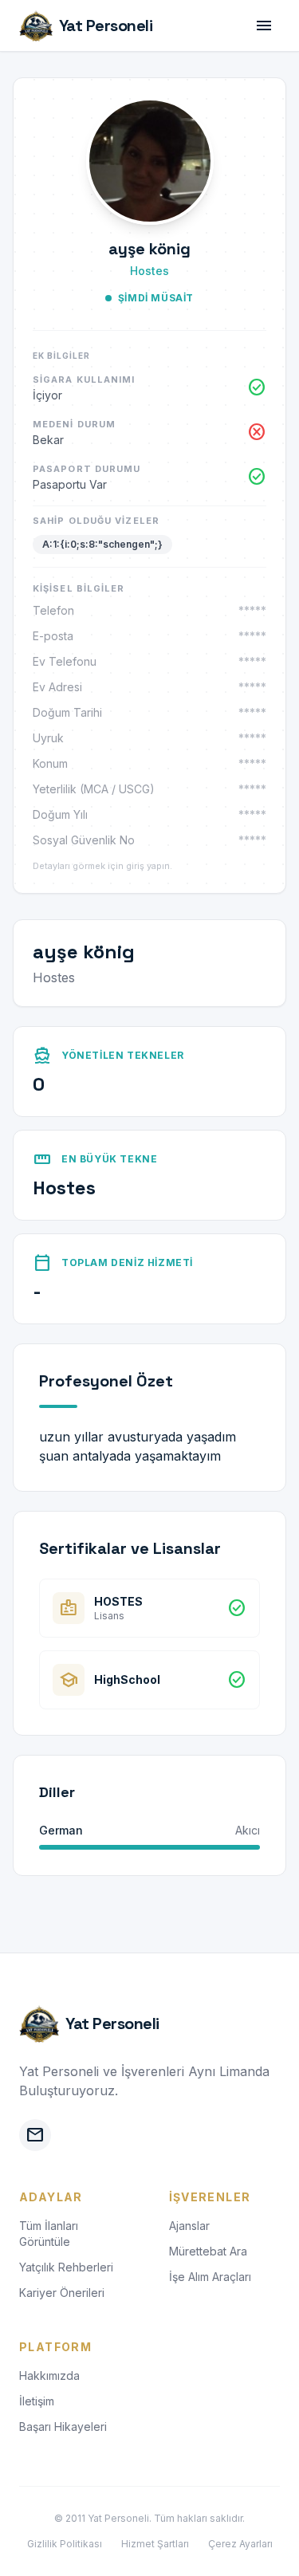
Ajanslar (189, 2226)
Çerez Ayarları (240, 2544)
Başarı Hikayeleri (63, 2427)
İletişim (37, 2401)
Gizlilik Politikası (65, 2544)
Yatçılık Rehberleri (66, 2267)
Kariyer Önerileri (62, 2293)
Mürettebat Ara (208, 2251)
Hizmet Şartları (155, 2544)
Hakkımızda (49, 2375)
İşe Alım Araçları (210, 2277)
